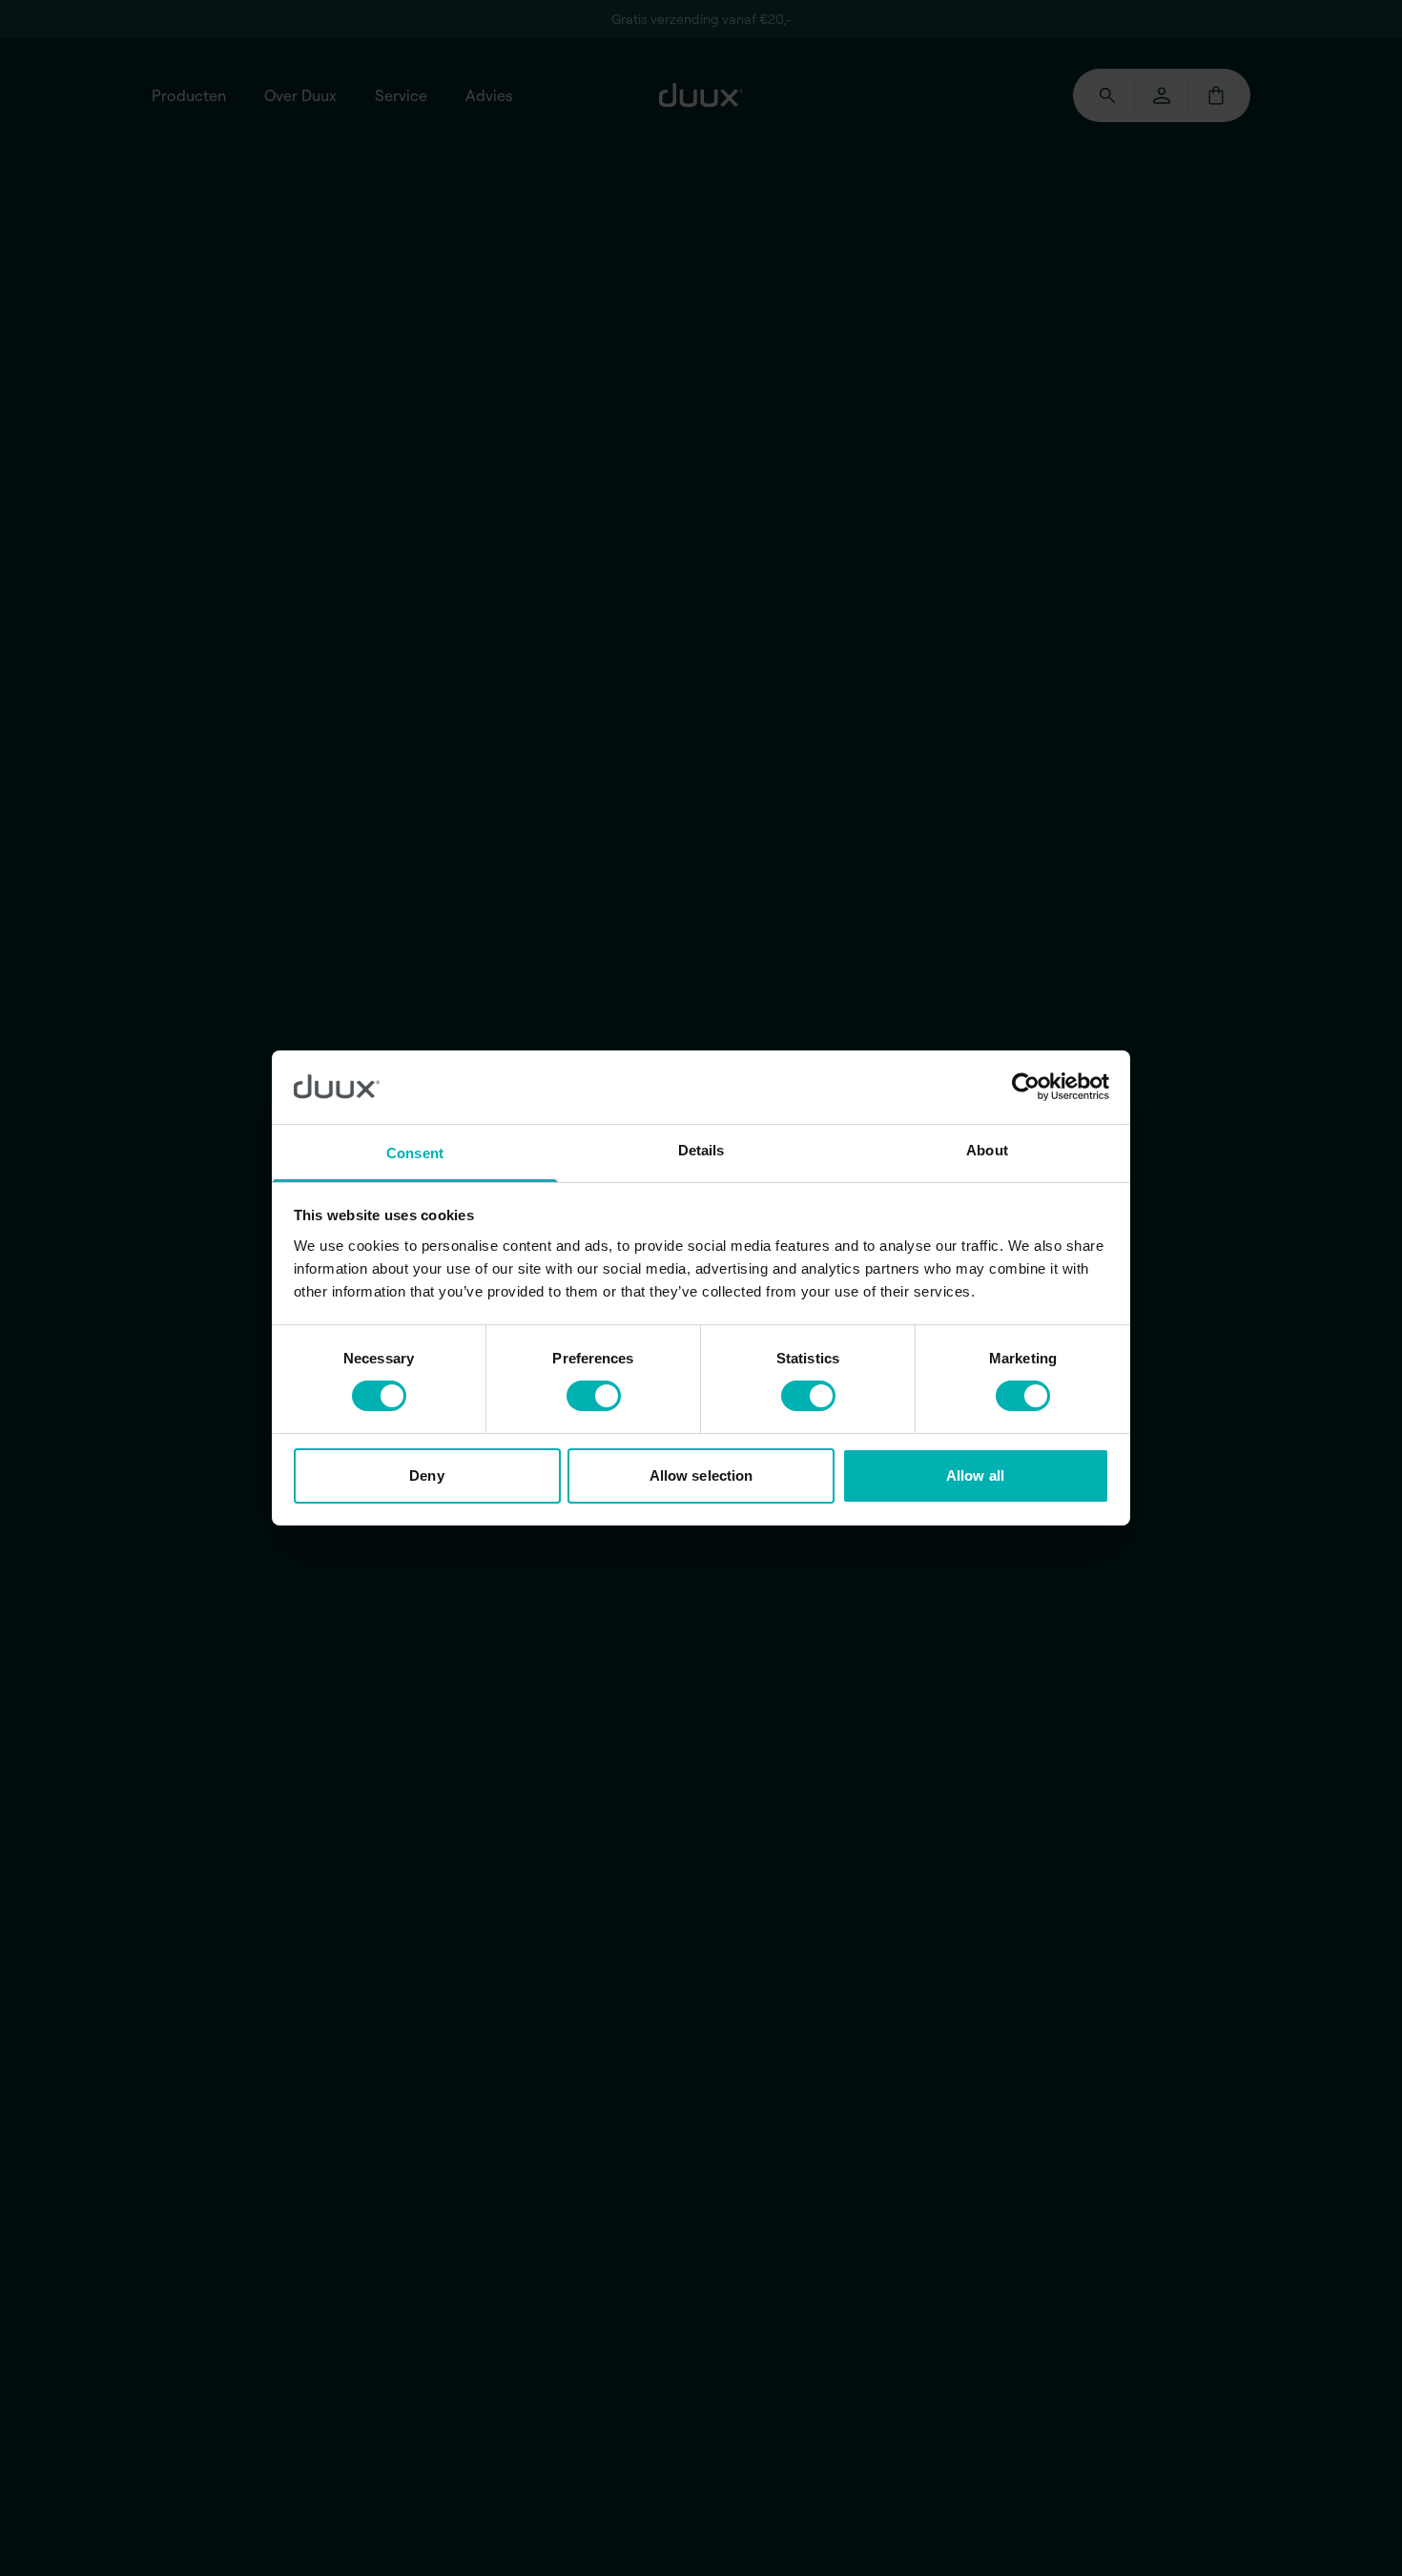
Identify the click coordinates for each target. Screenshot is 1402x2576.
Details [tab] (701, 1150)
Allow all (975, 1475)
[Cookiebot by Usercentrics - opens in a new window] (1026, 1087)
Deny (426, 1475)
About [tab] (987, 1150)
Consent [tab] (415, 1153)
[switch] (594, 1396)
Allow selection (701, 1475)
